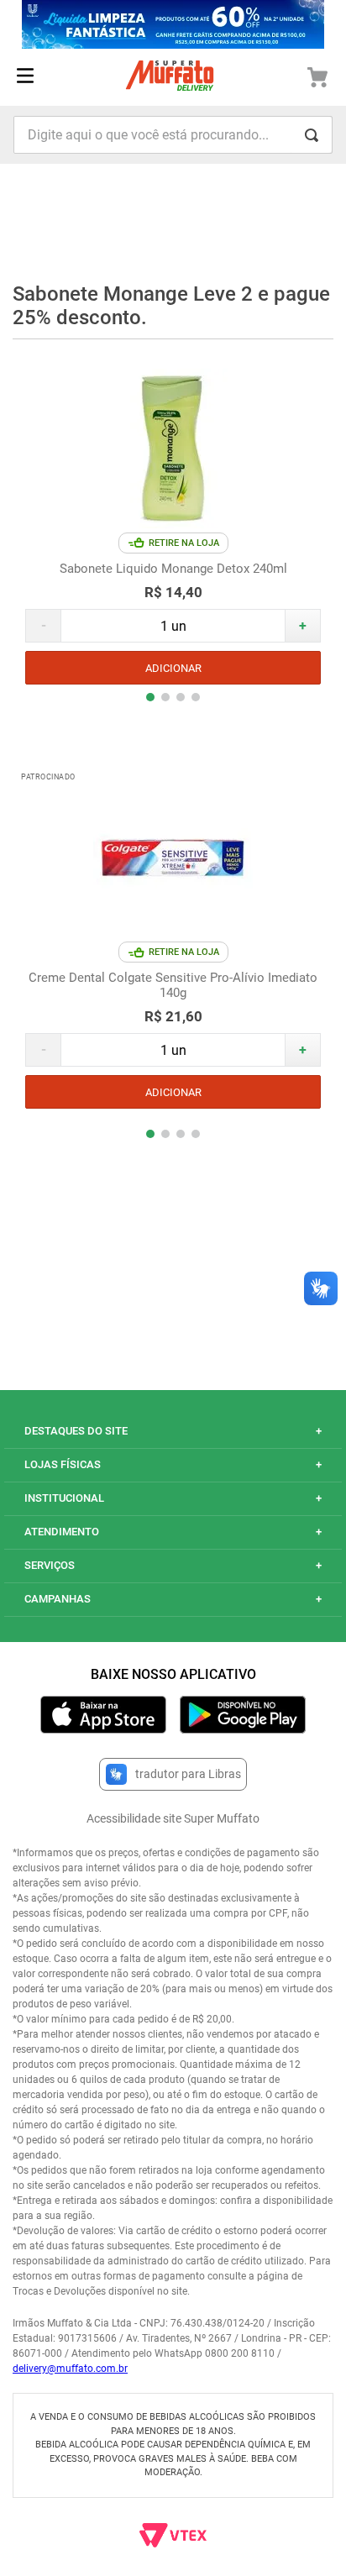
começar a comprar (173, 230)
